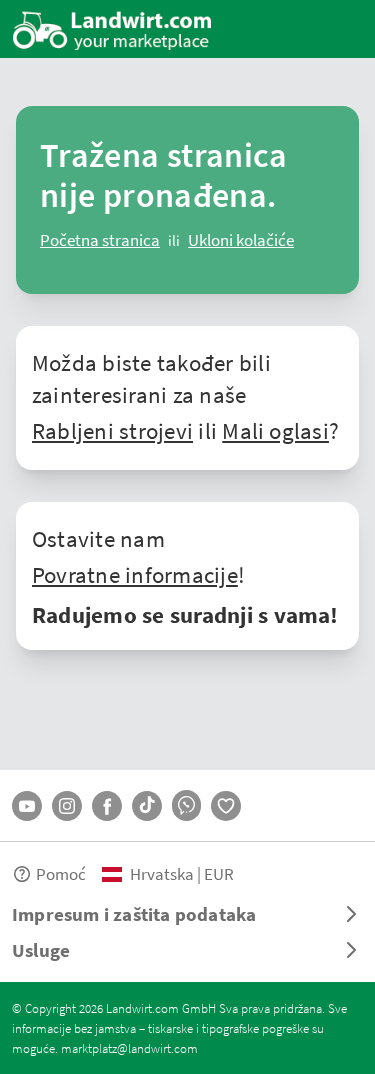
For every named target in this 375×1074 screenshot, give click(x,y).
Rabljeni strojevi (112, 430)
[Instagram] (67, 806)
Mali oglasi (275, 430)
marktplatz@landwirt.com (129, 1048)
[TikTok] (147, 806)
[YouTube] (27, 806)
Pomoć (61, 873)
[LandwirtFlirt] (226, 806)
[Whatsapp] (186, 805)
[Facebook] (107, 806)
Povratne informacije (135, 574)
